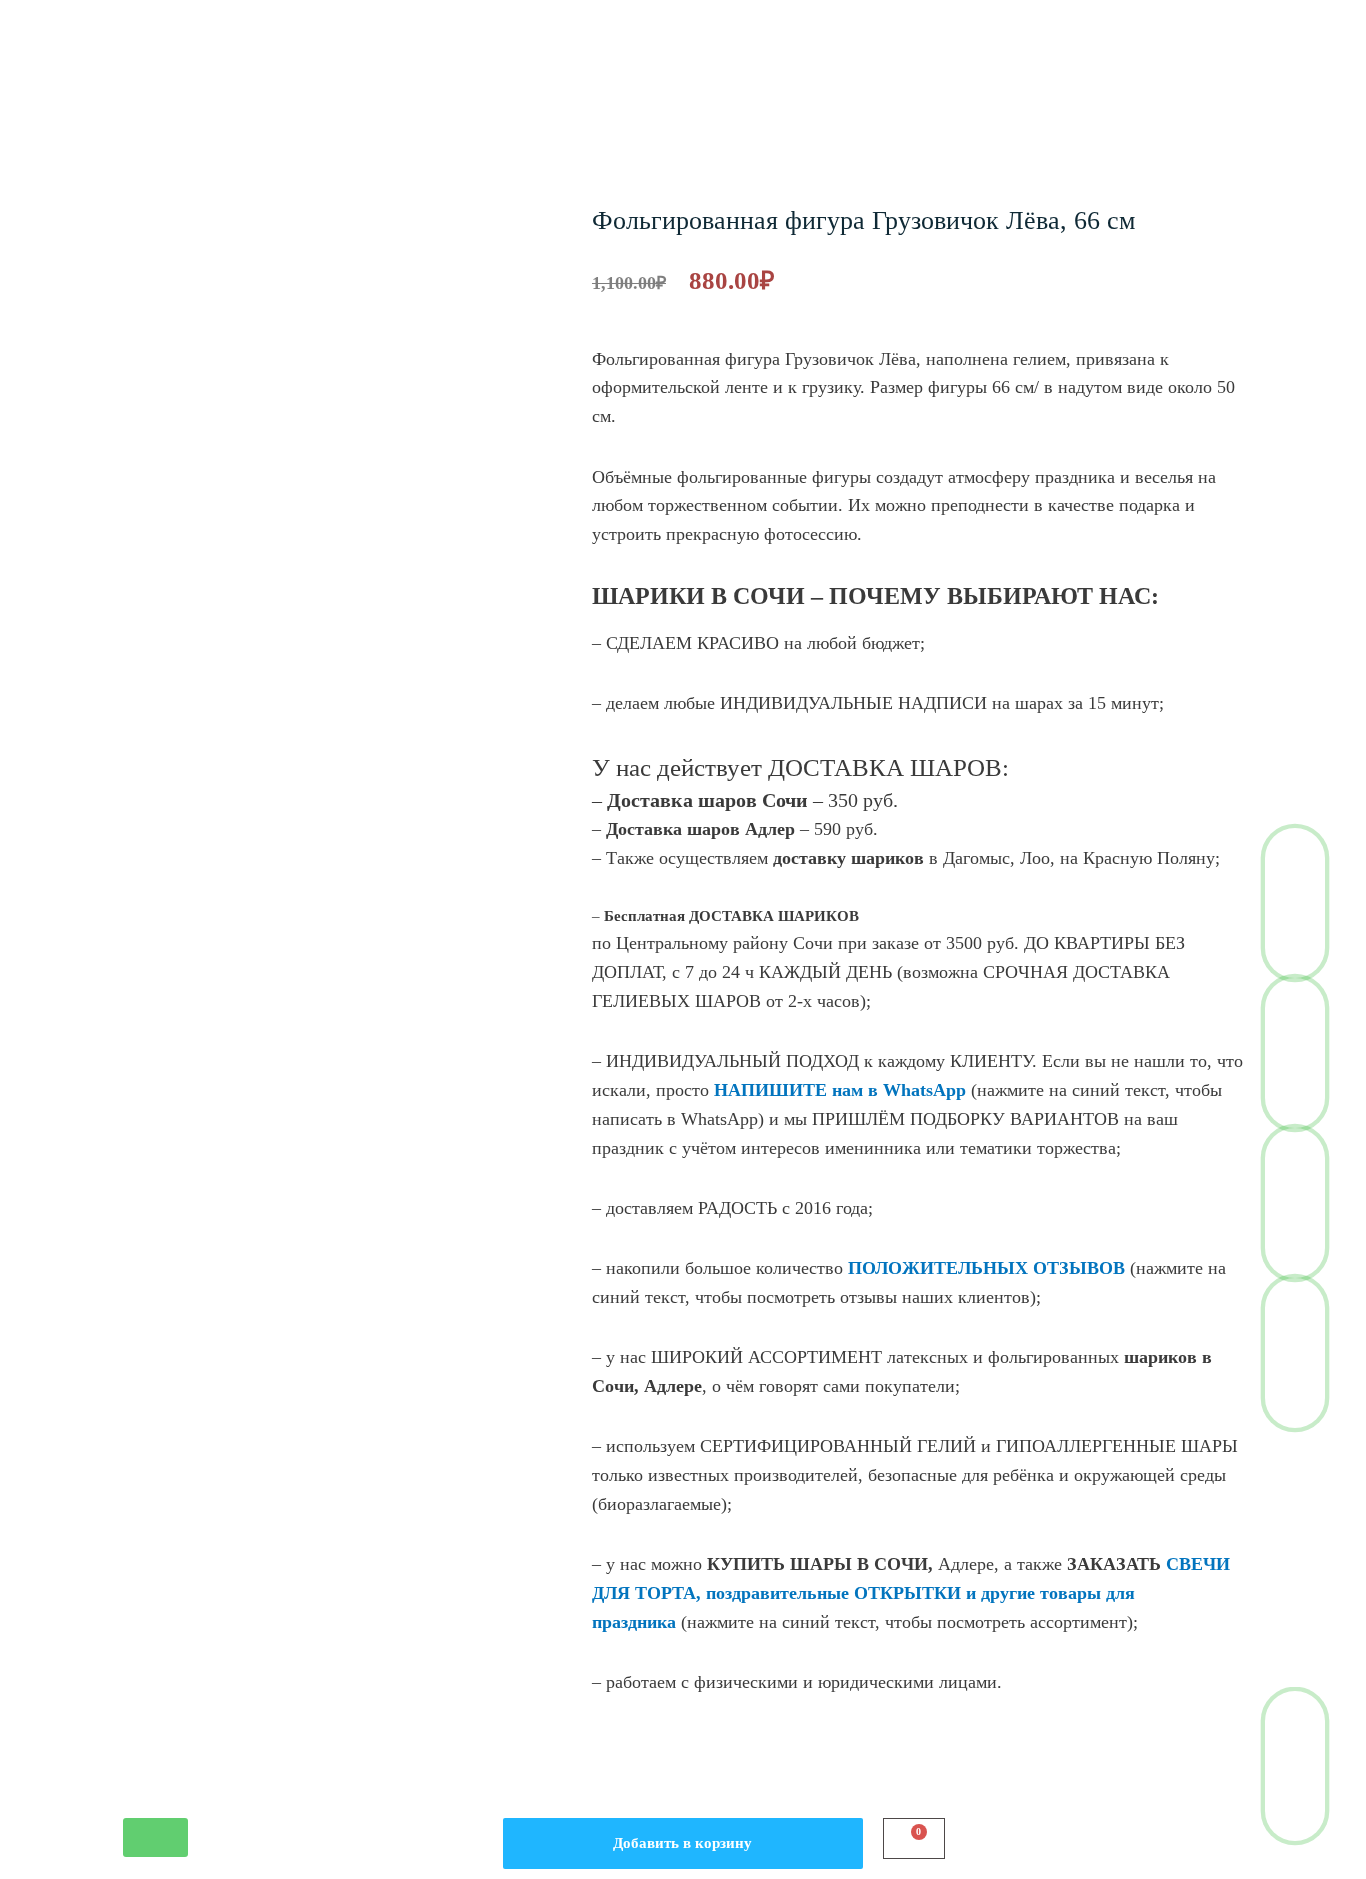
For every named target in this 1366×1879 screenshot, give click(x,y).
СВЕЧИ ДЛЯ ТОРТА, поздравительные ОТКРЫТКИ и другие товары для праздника (911, 1593)
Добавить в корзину (682, 1843)
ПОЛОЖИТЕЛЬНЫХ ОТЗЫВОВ (986, 1268)
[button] (155, 1837)
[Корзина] (914, 1838)
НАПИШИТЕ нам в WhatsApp (840, 1090)
